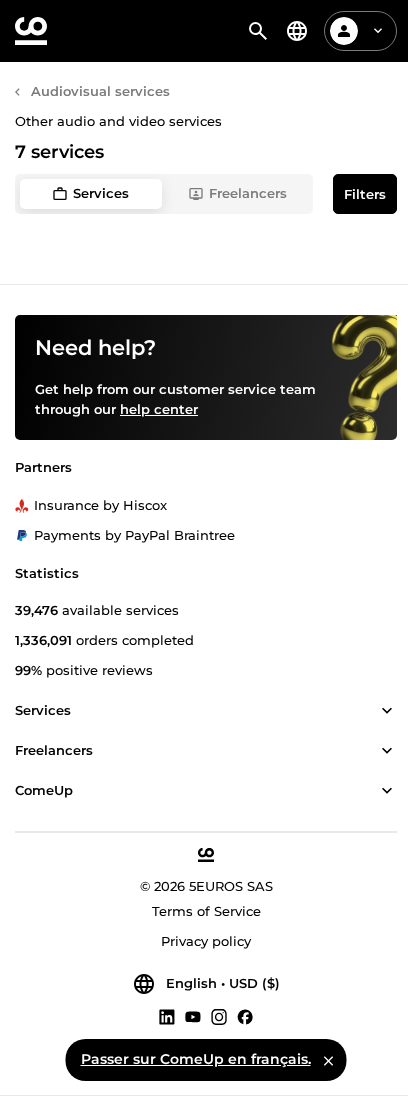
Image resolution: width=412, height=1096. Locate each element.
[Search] (258, 31)
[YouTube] (193, 1016)
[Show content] (387, 711)
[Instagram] (219, 1016)
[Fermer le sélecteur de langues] (329, 1060)
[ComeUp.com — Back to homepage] (31, 31)
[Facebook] (245, 1016)
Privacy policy (206, 941)
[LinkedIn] (167, 1016)
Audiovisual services (100, 91)
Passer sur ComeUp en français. (196, 1059)
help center (159, 409)
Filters (365, 194)
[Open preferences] (297, 31)
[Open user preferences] (378, 31)
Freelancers (248, 193)
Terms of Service (206, 911)
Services (101, 193)
